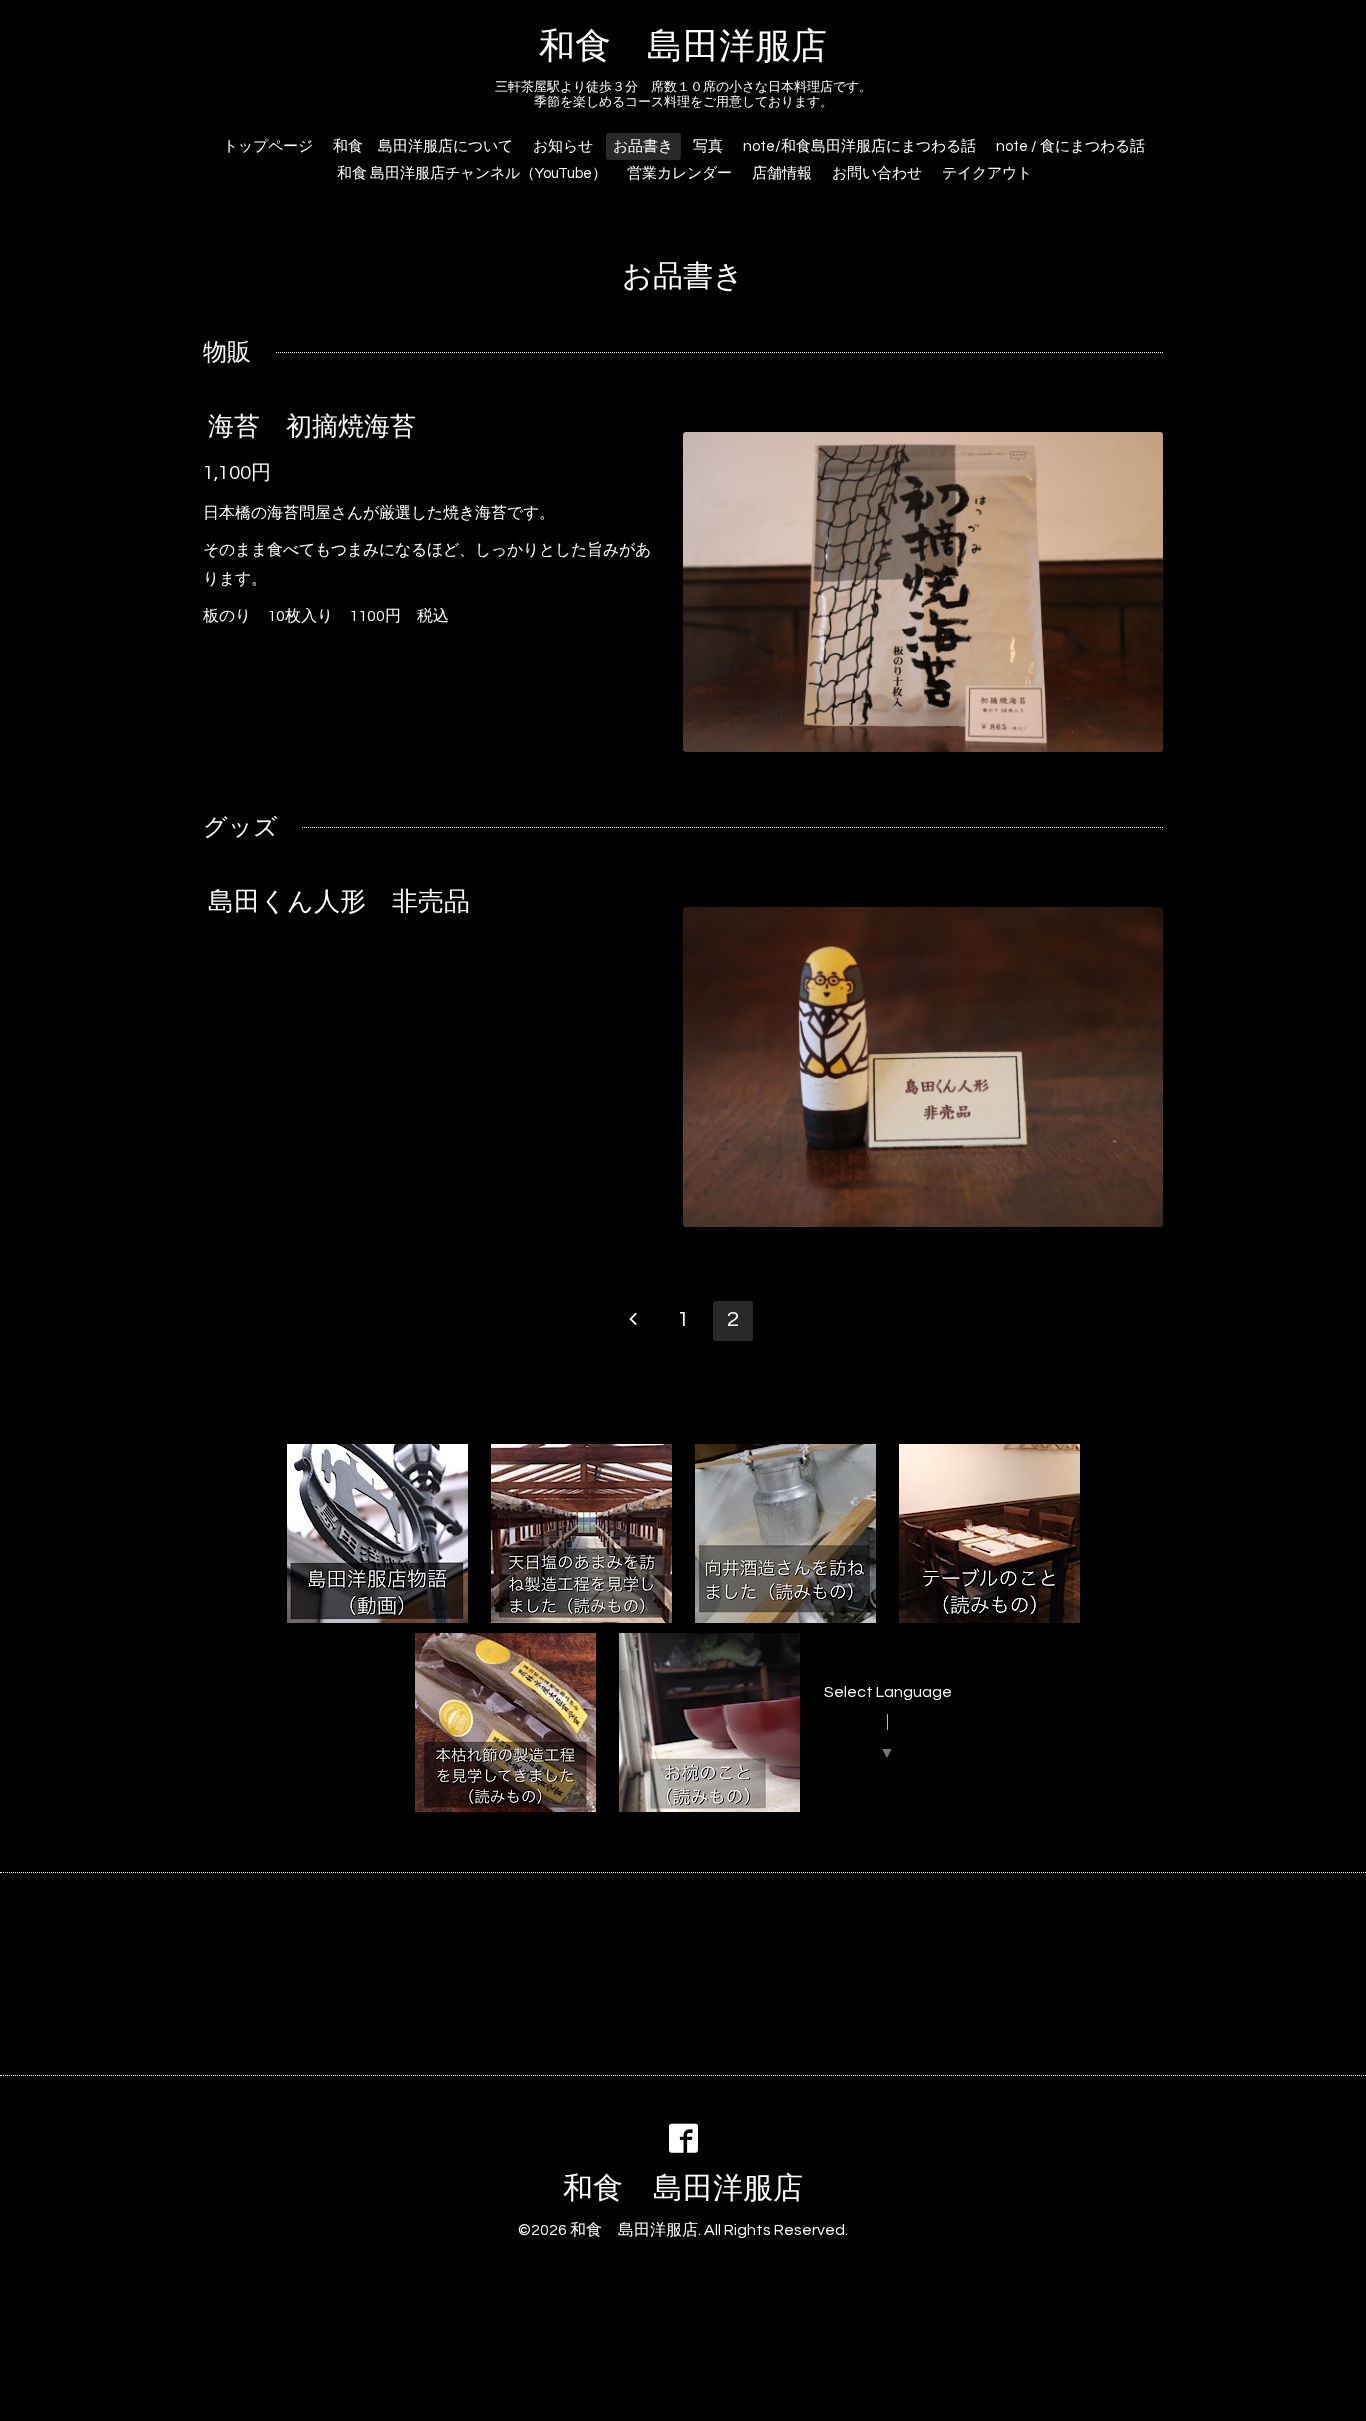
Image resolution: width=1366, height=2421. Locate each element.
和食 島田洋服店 (683, 47)
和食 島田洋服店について (423, 146)
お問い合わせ (877, 173)
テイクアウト (987, 173)
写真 (708, 146)
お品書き (643, 146)
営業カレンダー (679, 173)
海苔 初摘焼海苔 (312, 427)
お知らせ (563, 146)
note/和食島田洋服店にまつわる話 (859, 146)
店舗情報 (782, 173)
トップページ (268, 146)
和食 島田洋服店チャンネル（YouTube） (472, 173)
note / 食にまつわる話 (1070, 146)
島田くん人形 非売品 (339, 902)
